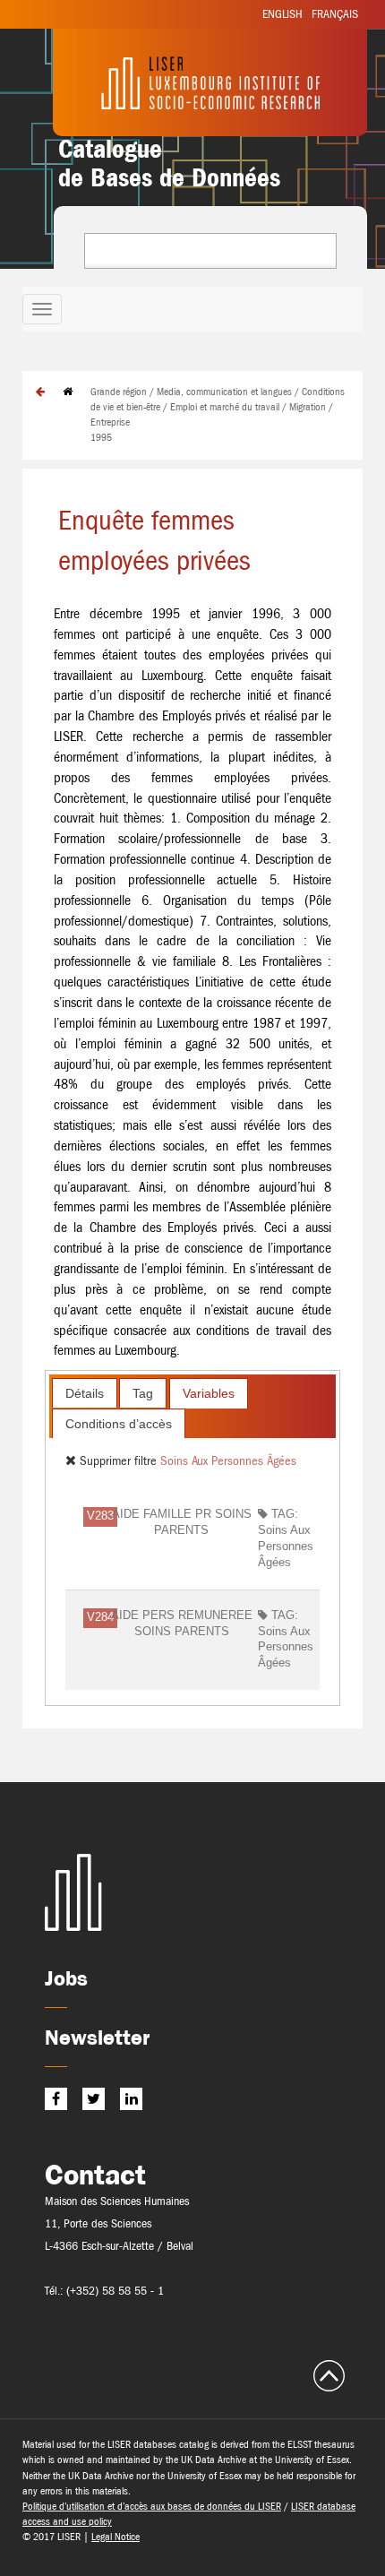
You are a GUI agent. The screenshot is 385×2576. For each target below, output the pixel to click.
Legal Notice (115, 2537)
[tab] (85, 1393)
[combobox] (210, 251)
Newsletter (97, 2037)
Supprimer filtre (118, 1460)
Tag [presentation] (143, 1393)
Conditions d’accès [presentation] (119, 1424)
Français (335, 14)
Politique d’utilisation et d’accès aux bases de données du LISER (152, 2506)
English (282, 14)
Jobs (66, 1978)
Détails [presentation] (85, 1393)
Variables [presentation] (209, 1393)
